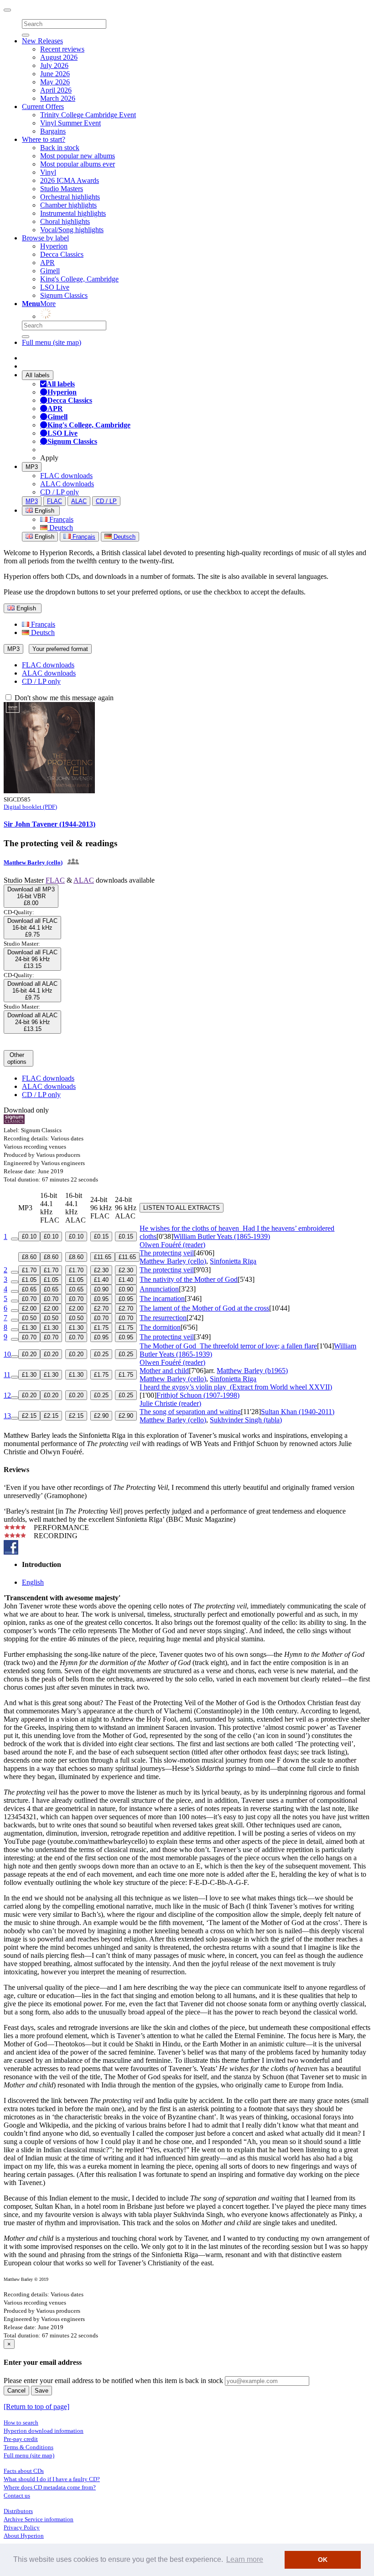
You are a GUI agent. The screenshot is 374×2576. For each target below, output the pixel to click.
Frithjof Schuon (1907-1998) (198, 1395)
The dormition (160, 1327)
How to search (21, 2422)
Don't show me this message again (63, 698)
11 (7, 1375)
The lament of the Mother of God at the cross (204, 1308)
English (44, 537)
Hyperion (54, 246)
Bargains (53, 131)
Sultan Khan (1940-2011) (298, 1412)
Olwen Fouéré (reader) (172, 1245)
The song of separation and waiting (190, 1412)
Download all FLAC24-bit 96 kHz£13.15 (32, 959)
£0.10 (29, 1236)
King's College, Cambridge (79, 279)
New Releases (42, 41)
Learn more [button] (245, 2559)
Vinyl (48, 172)
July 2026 (54, 65)
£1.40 (101, 1280)
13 (7, 1416)
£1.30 (29, 1328)
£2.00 (29, 1309)
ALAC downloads (67, 484)
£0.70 (29, 1299)
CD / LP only (60, 492)
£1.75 (101, 1328)
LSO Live (55, 287)
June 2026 (55, 74)
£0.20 (29, 1354)
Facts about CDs (24, 2471)
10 (7, 1354)
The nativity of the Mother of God (189, 1279)
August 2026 (59, 57)
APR (47, 263)
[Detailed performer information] (72, 862)
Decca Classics (62, 254)
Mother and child (164, 1371)
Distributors (18, 2511)
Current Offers (43, 107)
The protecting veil (167, 1253)
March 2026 (58, 98)
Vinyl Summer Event (70, 123)
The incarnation (162, 1298)
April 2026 (56, 90)
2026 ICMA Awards (70, 180)
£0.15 (101, 1236)
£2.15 (29, 1416)
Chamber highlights (68, 205)
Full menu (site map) (52, 342)
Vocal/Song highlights (72, 230)
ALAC (79, 501)
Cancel (16, 2391)
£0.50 (29, 1318)
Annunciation (159, 1289)
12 (7, 1395)
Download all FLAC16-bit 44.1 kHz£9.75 (32, 928)
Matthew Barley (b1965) (252, 1371)
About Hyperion (24, 2536)
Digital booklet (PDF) (30, 807)
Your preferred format (60, 649)
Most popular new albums (78, 156)
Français (60, 519)
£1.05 (29, 1280)
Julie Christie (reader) (170, 1403)
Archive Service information (39, 2519)
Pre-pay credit (21, 2439)
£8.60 (29, 1257)
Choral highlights (65, 221)
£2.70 (101, 1309)
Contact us (17, 2495)
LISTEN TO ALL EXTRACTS (182, 1208)
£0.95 (101, 1299)
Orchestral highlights (70, 197)
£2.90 (101, 1416)
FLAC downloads (66, 476)
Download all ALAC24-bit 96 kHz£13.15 (32, 1022)
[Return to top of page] (36, 2407)
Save (42, 2391)
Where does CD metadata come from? (50, 2487)
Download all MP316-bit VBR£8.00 (31, 896)
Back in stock (60, 148)
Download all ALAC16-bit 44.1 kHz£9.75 (32, 991)
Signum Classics (64, 295)
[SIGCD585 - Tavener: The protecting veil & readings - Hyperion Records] (49, 791)
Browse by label (45, 238)
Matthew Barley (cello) (33, 862)
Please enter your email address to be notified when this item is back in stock (113, 2381)
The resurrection (163, 1318)
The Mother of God (228, 1346)
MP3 (32, 467)
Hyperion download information (44, 2431)
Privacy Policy (22, 2527)
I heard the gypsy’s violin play (236, 1387)
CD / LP (106, 501)
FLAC (55, 501)
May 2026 (55, 82)
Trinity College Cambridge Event (88, 115)
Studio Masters (62, 189)
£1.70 (29, 1270)
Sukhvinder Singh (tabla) (246, 1420)
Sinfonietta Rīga (233, 1261)
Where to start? (44, 139)
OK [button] (323, 2560)
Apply (49, 458)
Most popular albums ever (78, 164)
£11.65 (103, 1257)
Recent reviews (62, 49)
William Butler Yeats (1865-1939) (222, 1236)
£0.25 (101, 1354)
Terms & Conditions (29, 2447)
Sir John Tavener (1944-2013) (49, 824)
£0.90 (101, 1289)
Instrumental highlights (73, 213)
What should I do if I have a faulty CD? (52, 2479)
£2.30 (101, 1270)
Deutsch (60, 528)
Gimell (50, 271)
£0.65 (29, 1289)
